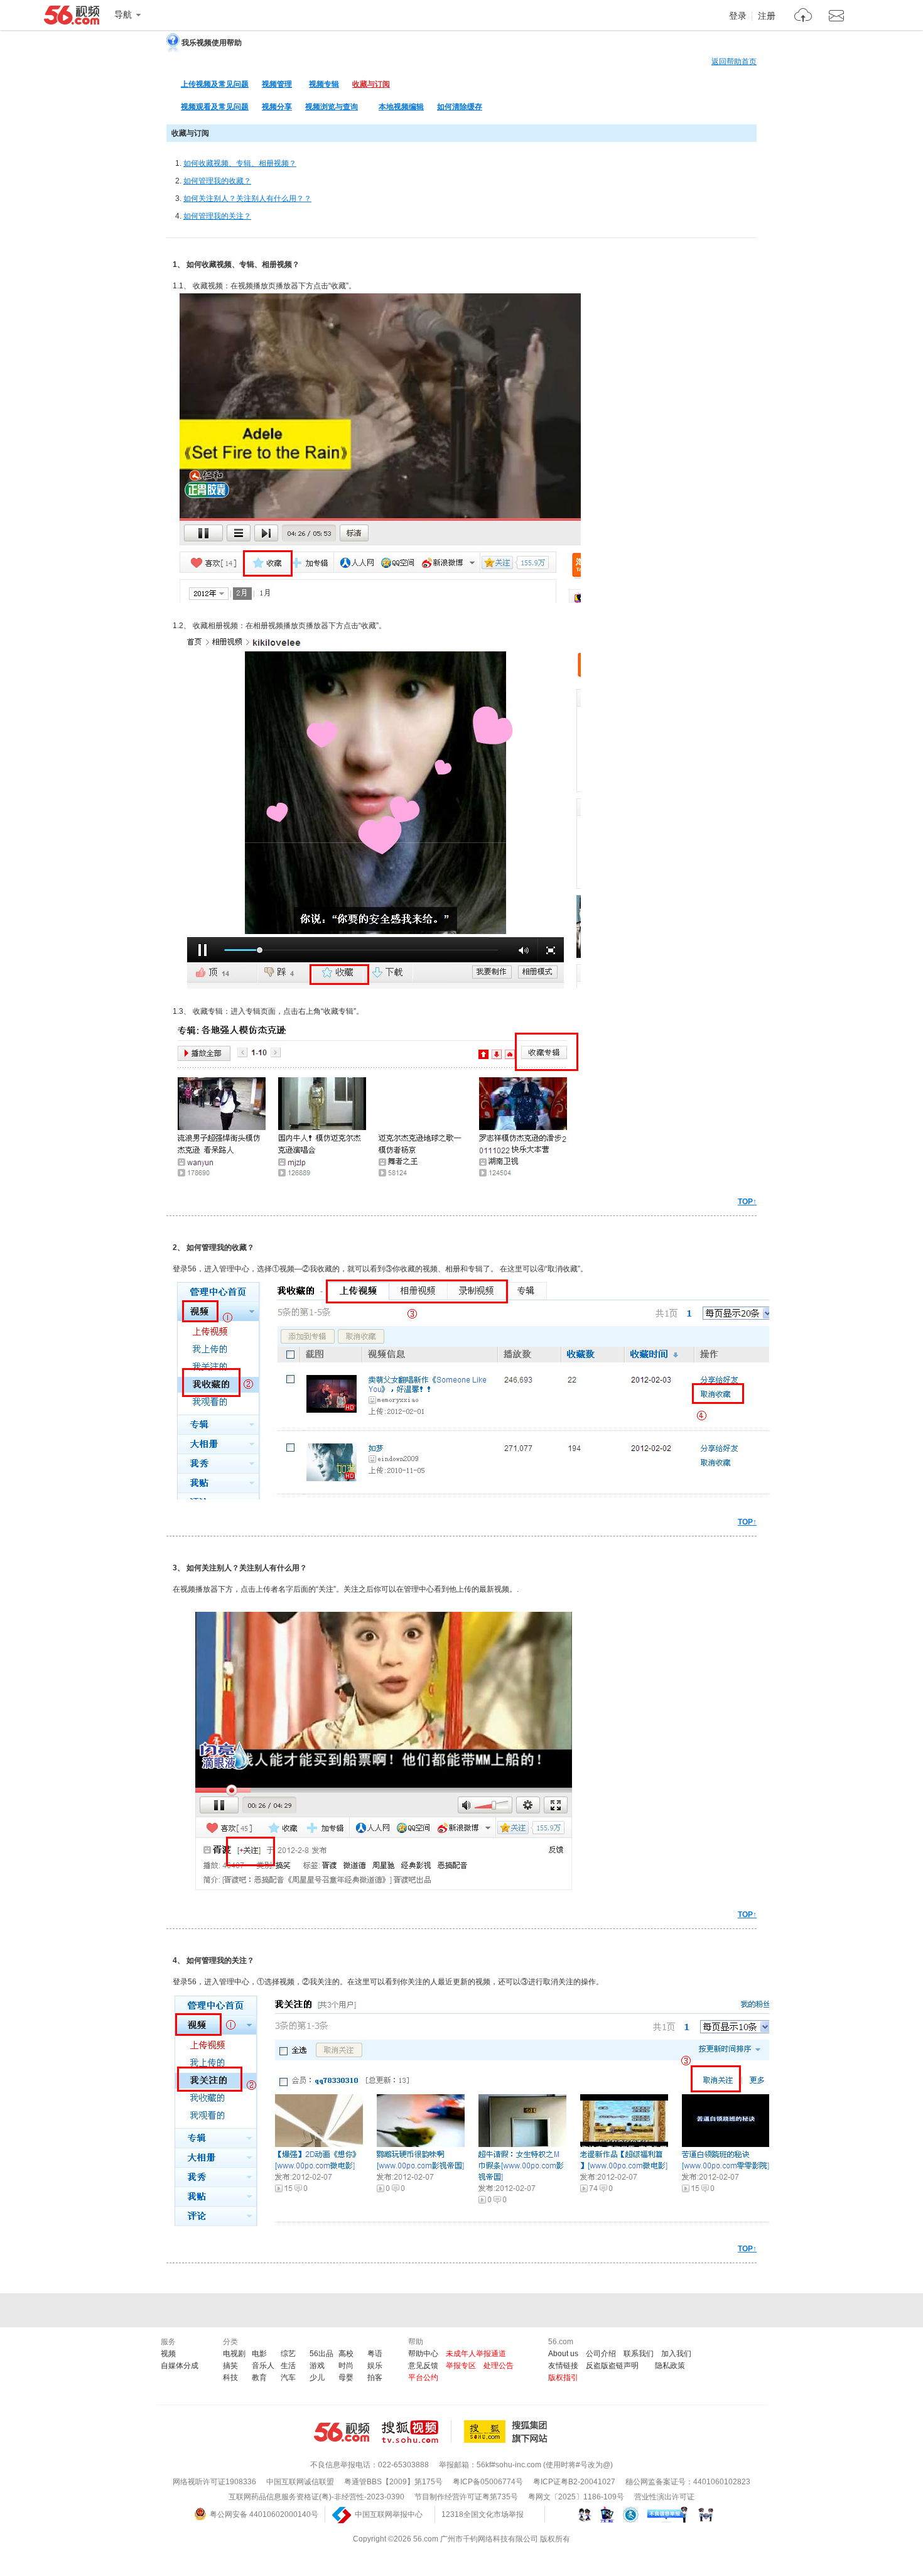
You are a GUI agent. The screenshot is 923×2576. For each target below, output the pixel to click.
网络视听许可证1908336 (214, 2482)
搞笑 (230, 2366)
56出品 (321, 2354)
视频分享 (277, 107)
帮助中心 (423, 2354)
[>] (803, 17)
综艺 (288, 2354)
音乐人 (263, 2366)
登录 (738, 16)
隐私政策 (670, 2366)
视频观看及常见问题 (215, 107)
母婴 (346, 2378)
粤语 (375, 2354)
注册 (767, 16)
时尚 (346, 2366)
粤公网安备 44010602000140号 (264, 2514)
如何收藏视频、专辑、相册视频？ (240, 163)
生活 (288, 2366)
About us (563, 2354)
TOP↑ (747, 1202)
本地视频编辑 (401, 107)
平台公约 (423, 2378)
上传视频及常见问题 (215, 84)
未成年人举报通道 (476, 2354)
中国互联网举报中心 (389, 2514)
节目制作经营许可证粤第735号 (466, 2497)
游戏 (317, 2366)
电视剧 (234, 2354)
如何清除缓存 (460, 107)
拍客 (375, 2378)
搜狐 (508, 2432)
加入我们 (676, 2354)
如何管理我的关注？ (217, 216)
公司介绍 (601, 2354)
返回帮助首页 (734, 62)
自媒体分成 (180, 2366)
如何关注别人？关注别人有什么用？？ (247, 198)
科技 (230, 2378)
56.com (72, 18)
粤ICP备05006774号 (488, 2482)
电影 (259, 2354)
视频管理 (277, 84)
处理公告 (499, 2366)
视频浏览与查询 (332, 107)
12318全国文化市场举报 (483, 2514)
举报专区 (461, 2366)
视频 (168, 2354)
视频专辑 (324, 84)
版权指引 (563, 2378)
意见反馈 (423, 2366)
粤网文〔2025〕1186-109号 (576, 2497)
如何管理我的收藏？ (217, 181)
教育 (259, 2378)
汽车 (288, 2378)
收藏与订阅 (371, 84)
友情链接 (563, 2366)
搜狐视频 (417, 2432)
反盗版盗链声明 (612, 2366)
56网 (342, 2432)
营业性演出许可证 (664, 2497)
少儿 (317, 2378)
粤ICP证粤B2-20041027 (574, 2482)
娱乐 (375, 2366)
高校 (346, 2354)
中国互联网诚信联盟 (300, 2482)
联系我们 (639, 2354)
